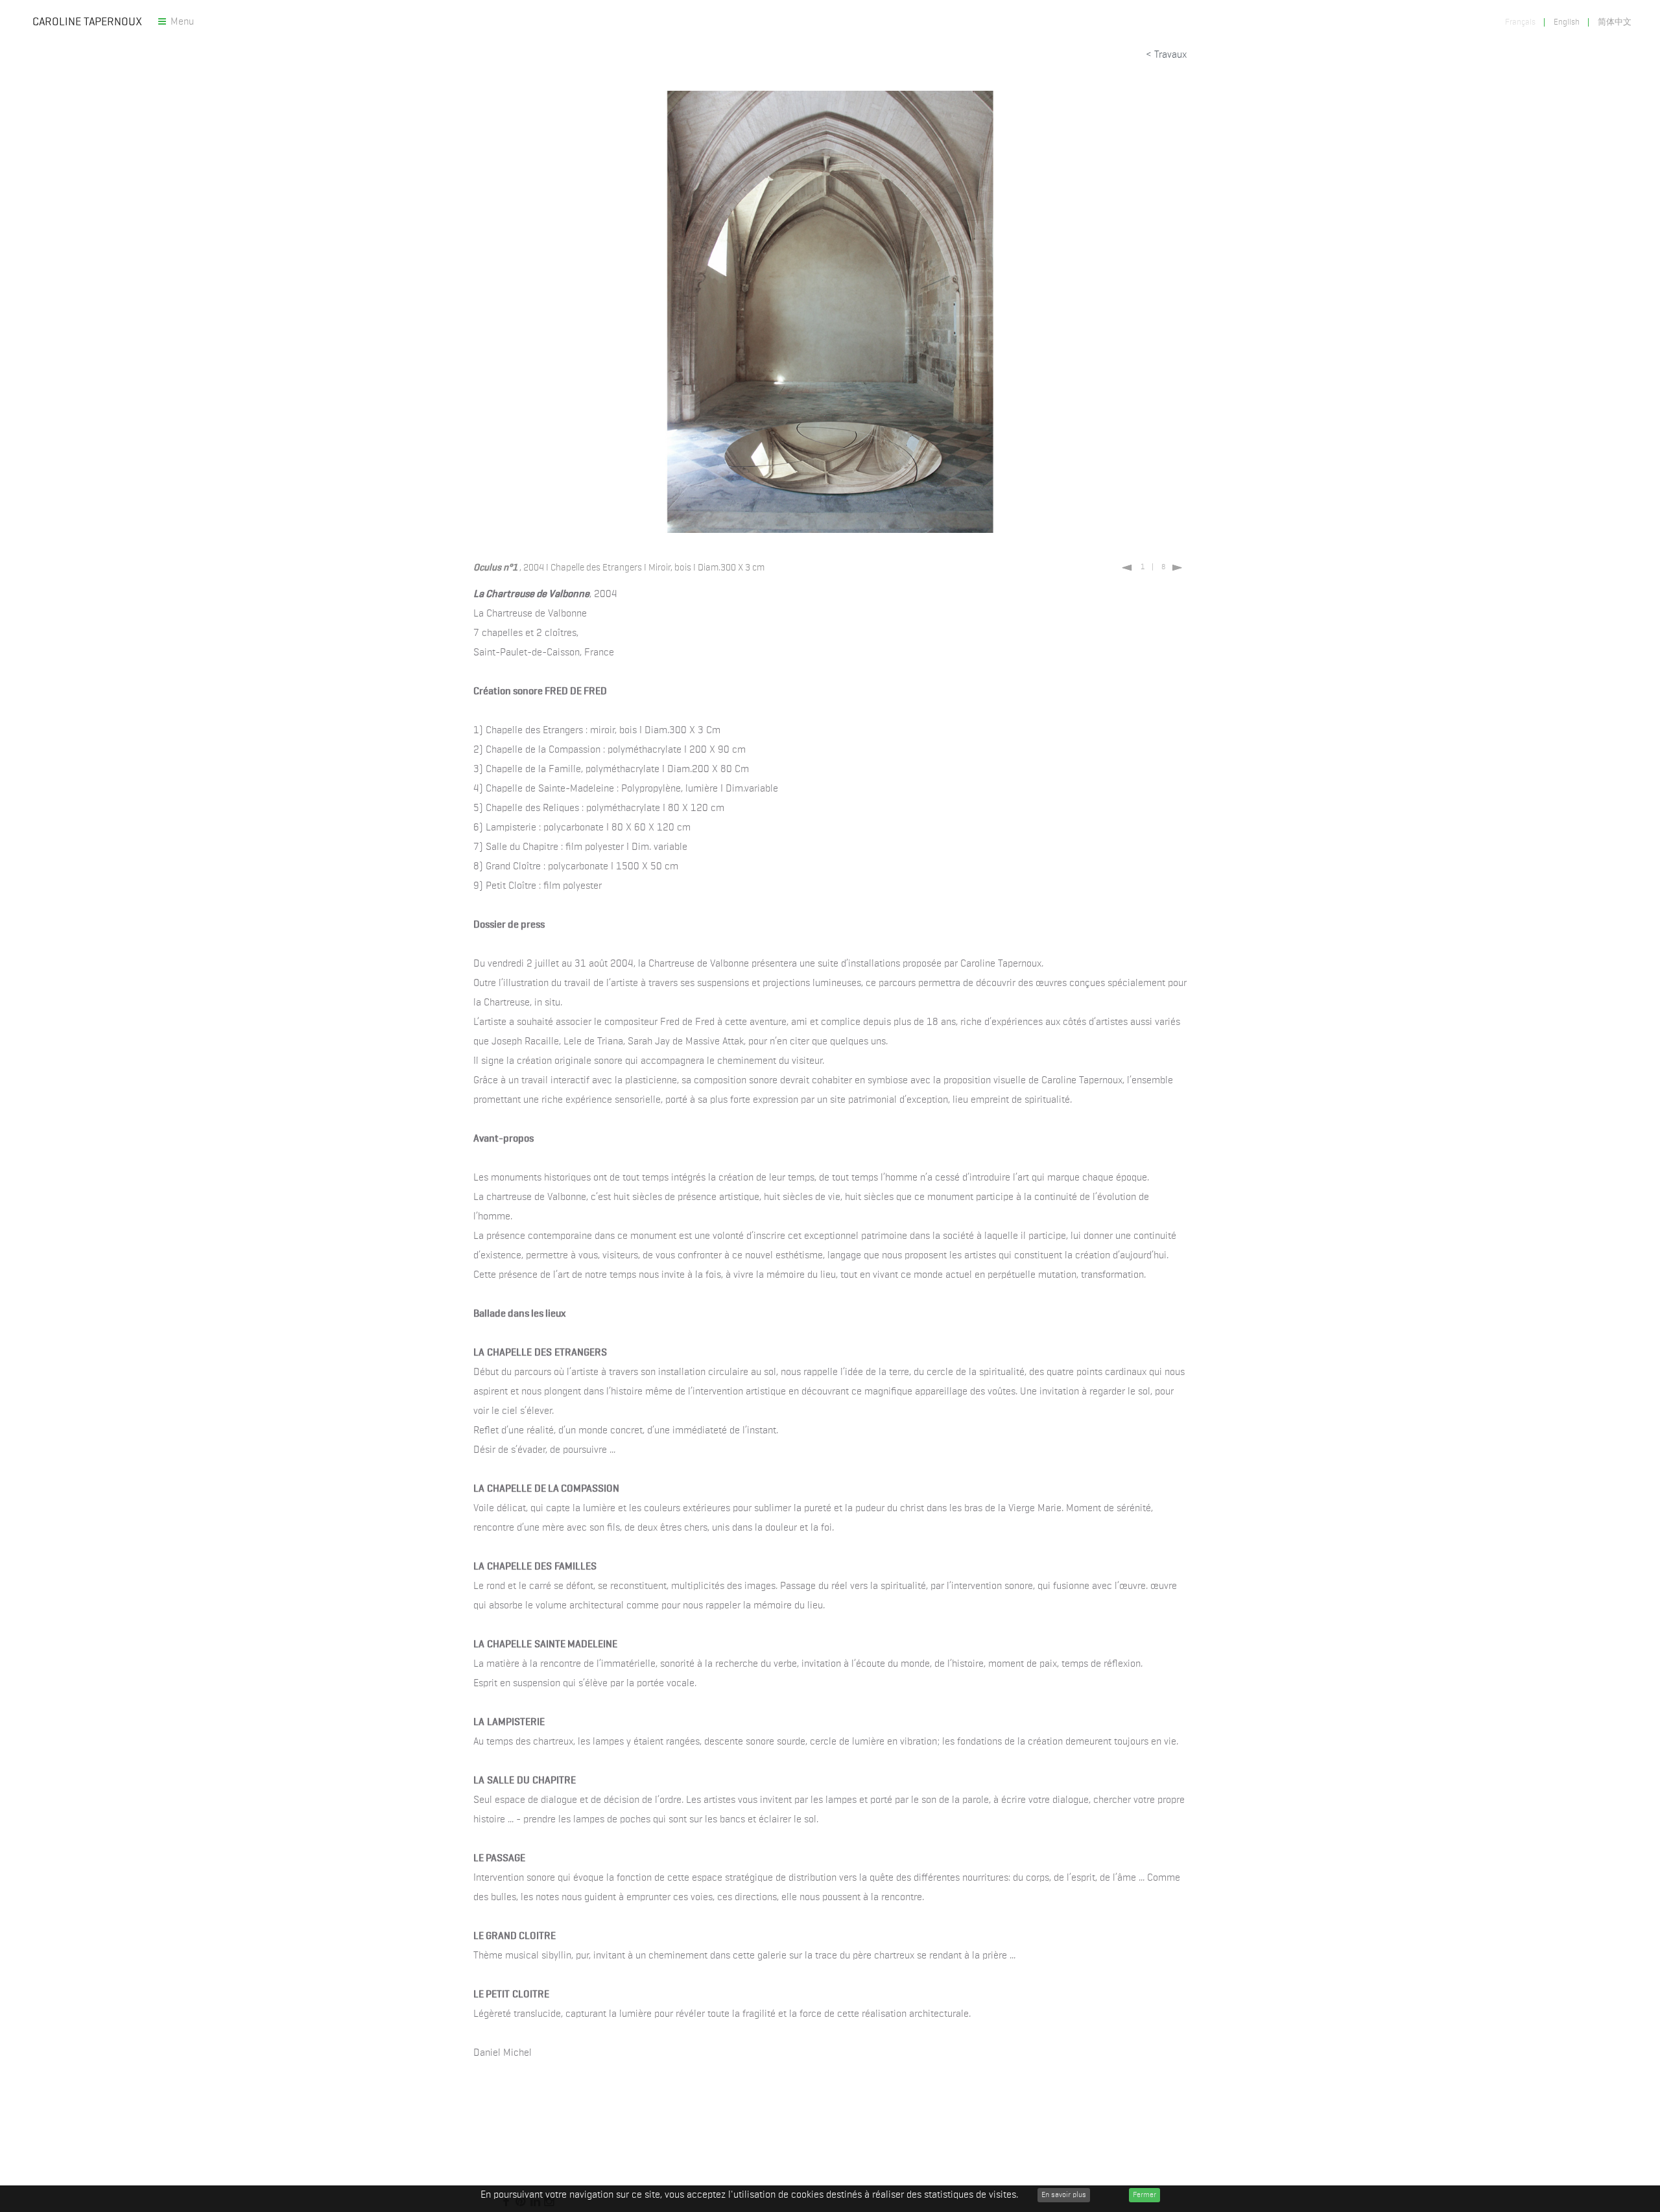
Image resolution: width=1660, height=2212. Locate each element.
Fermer (1144, 2195)
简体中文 (1615, 22)
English (1568, 22)
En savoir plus (1064, 2195)
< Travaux (1165, 55)
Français (1521, 22)
